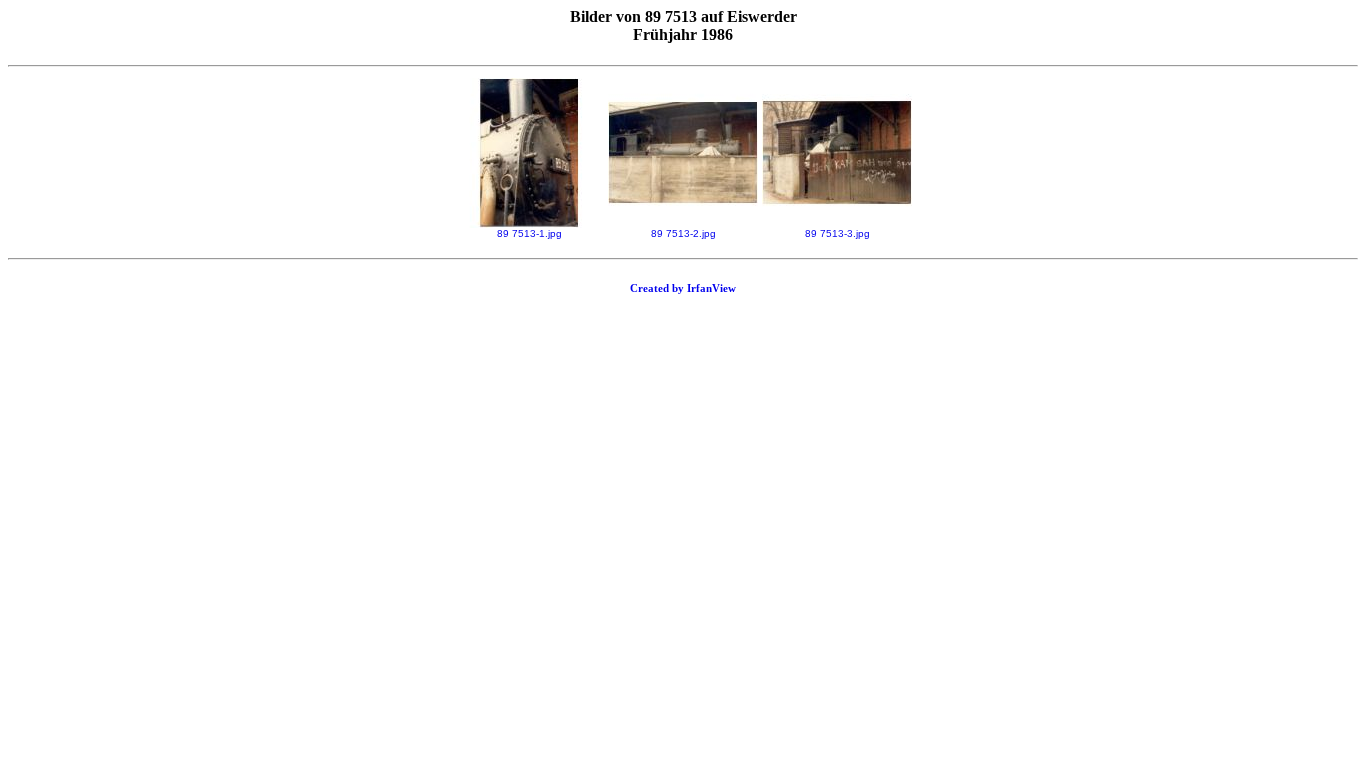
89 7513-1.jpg (529, 233)
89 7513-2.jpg (683, 233)
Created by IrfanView (683, 288)
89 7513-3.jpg (837, 233)
